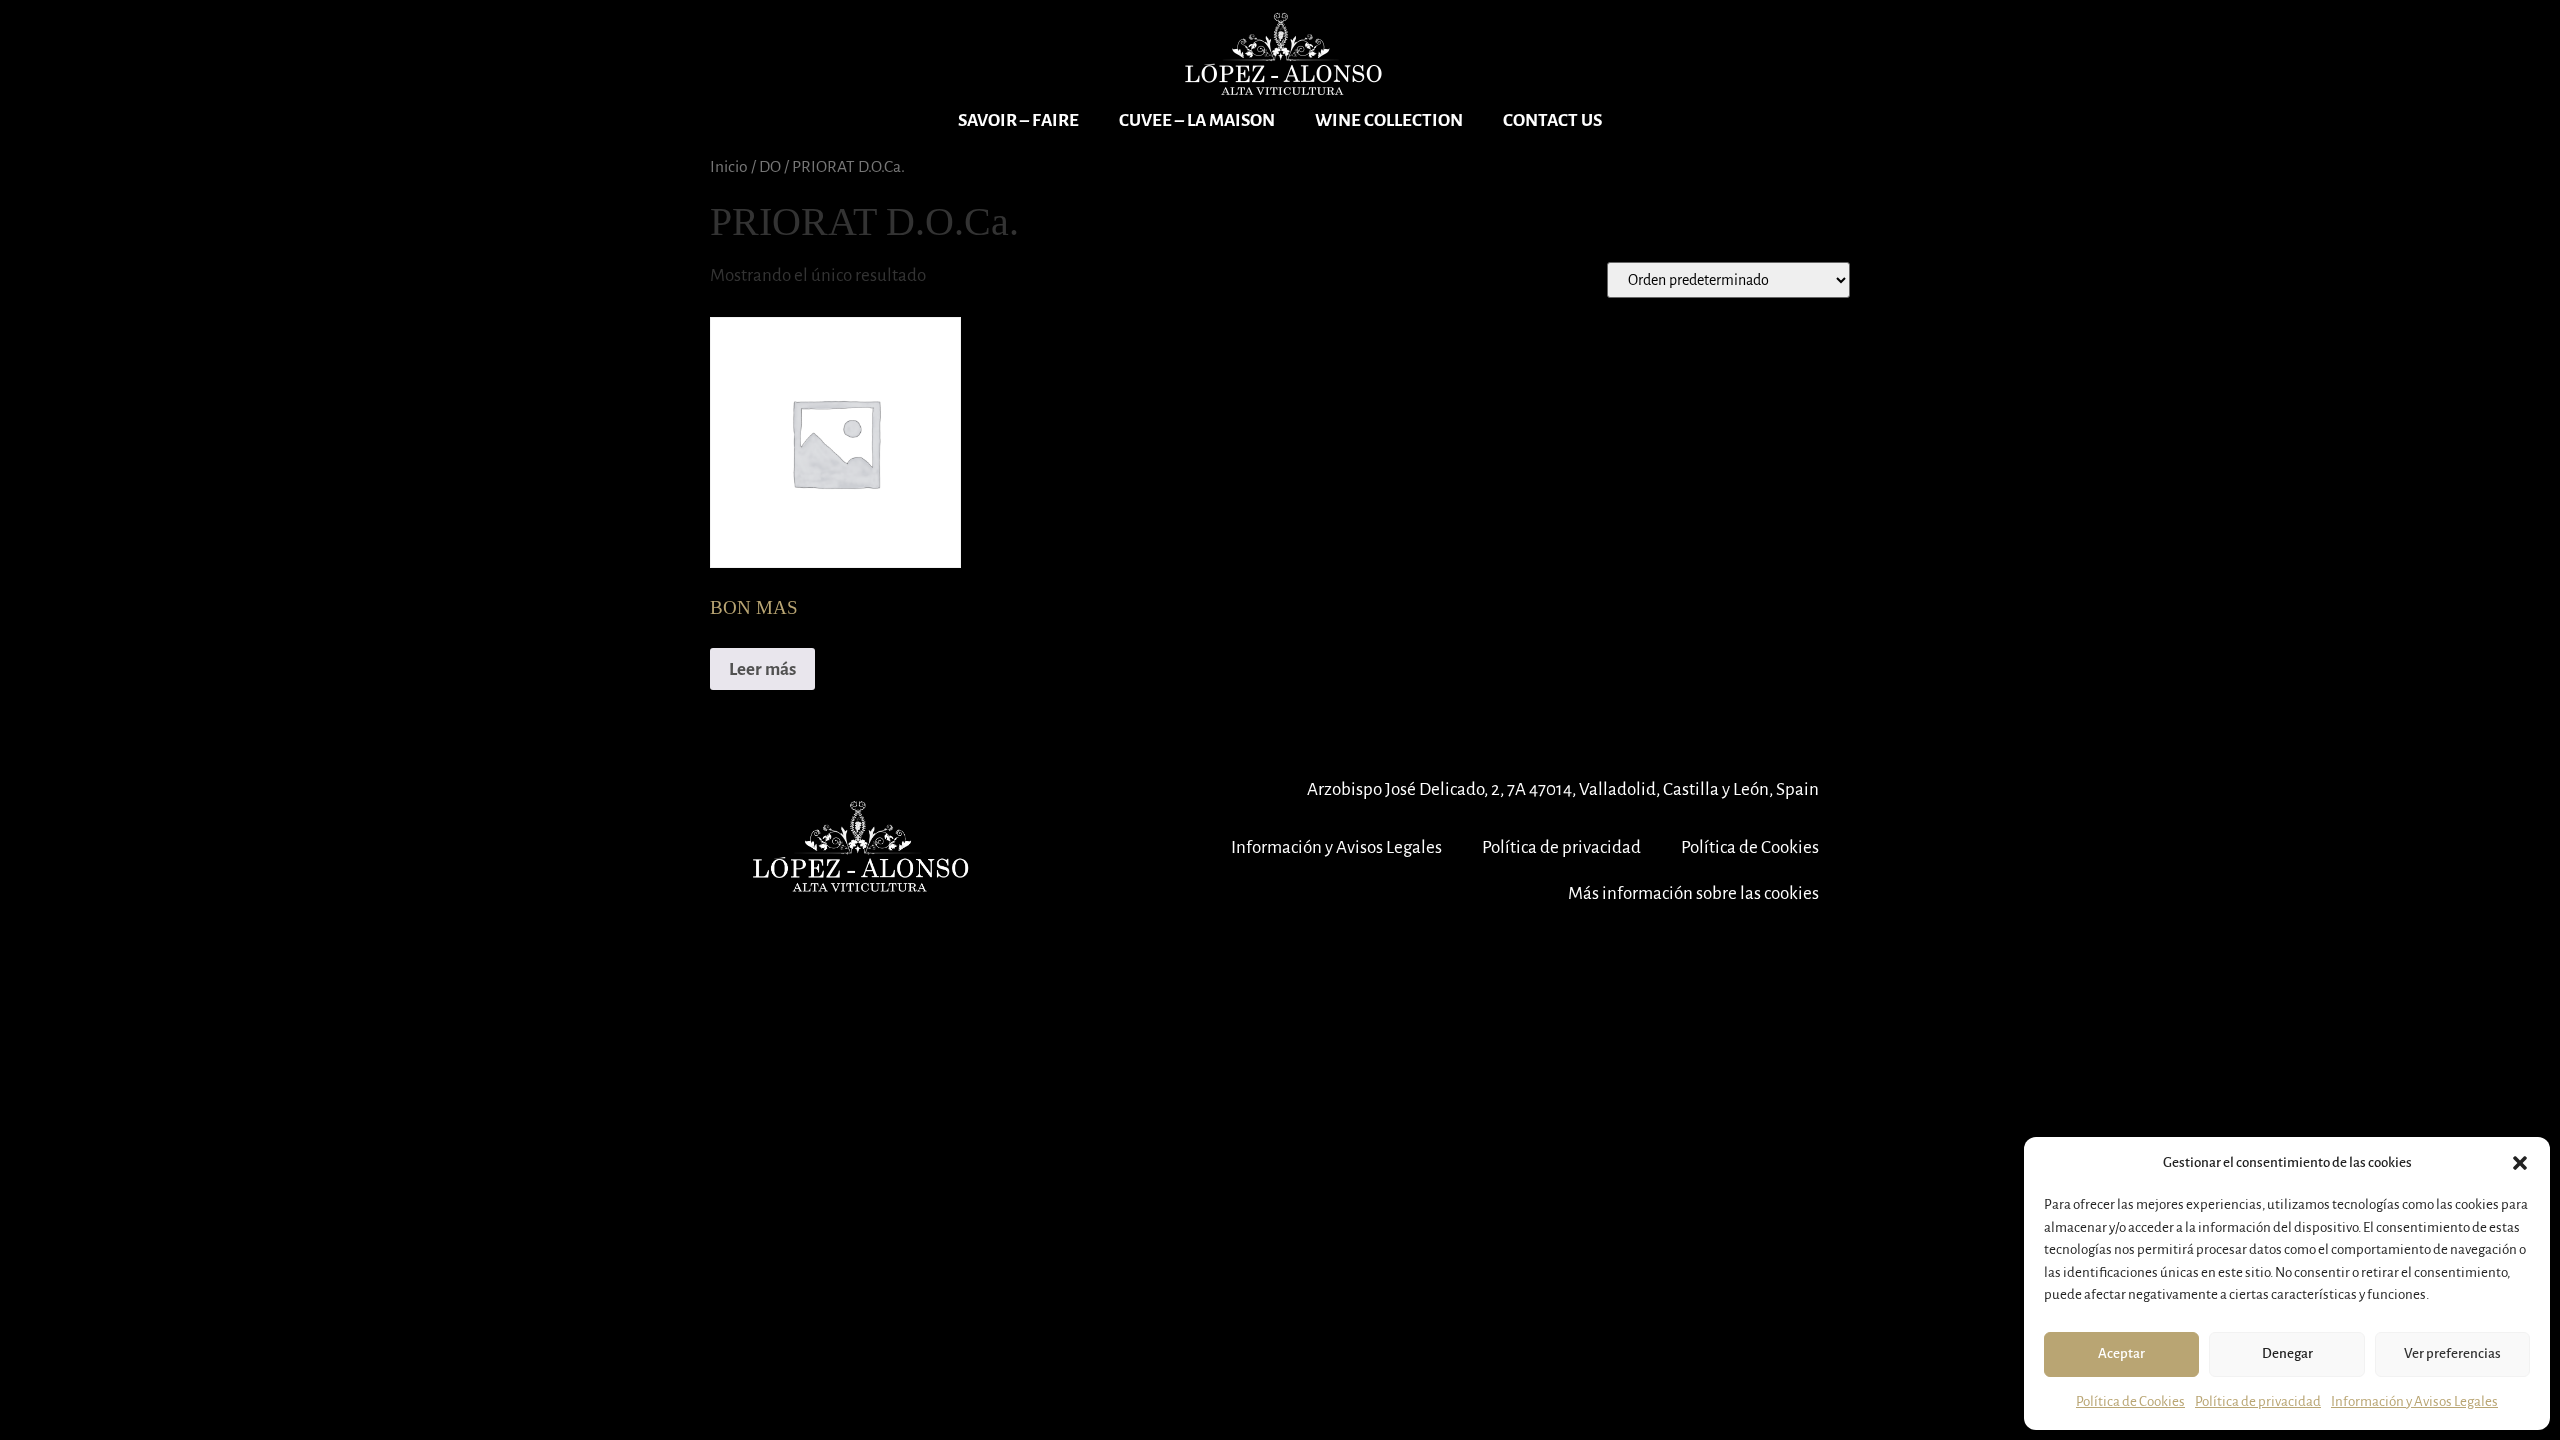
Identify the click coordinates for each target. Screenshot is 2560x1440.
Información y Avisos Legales (2414, 1401)
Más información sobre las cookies (1693, 893)
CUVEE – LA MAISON (1197, 120)
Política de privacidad (2258, 1401)
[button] (2520, 1163)
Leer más (762, 669)
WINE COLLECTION (1389, 120)
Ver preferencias (2452, 1353)
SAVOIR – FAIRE (1018, 120)
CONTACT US (1552, 120)
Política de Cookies (2130, 1401)
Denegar (2287, 1353)
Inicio (729, 166)
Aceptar (2121, 1353)
